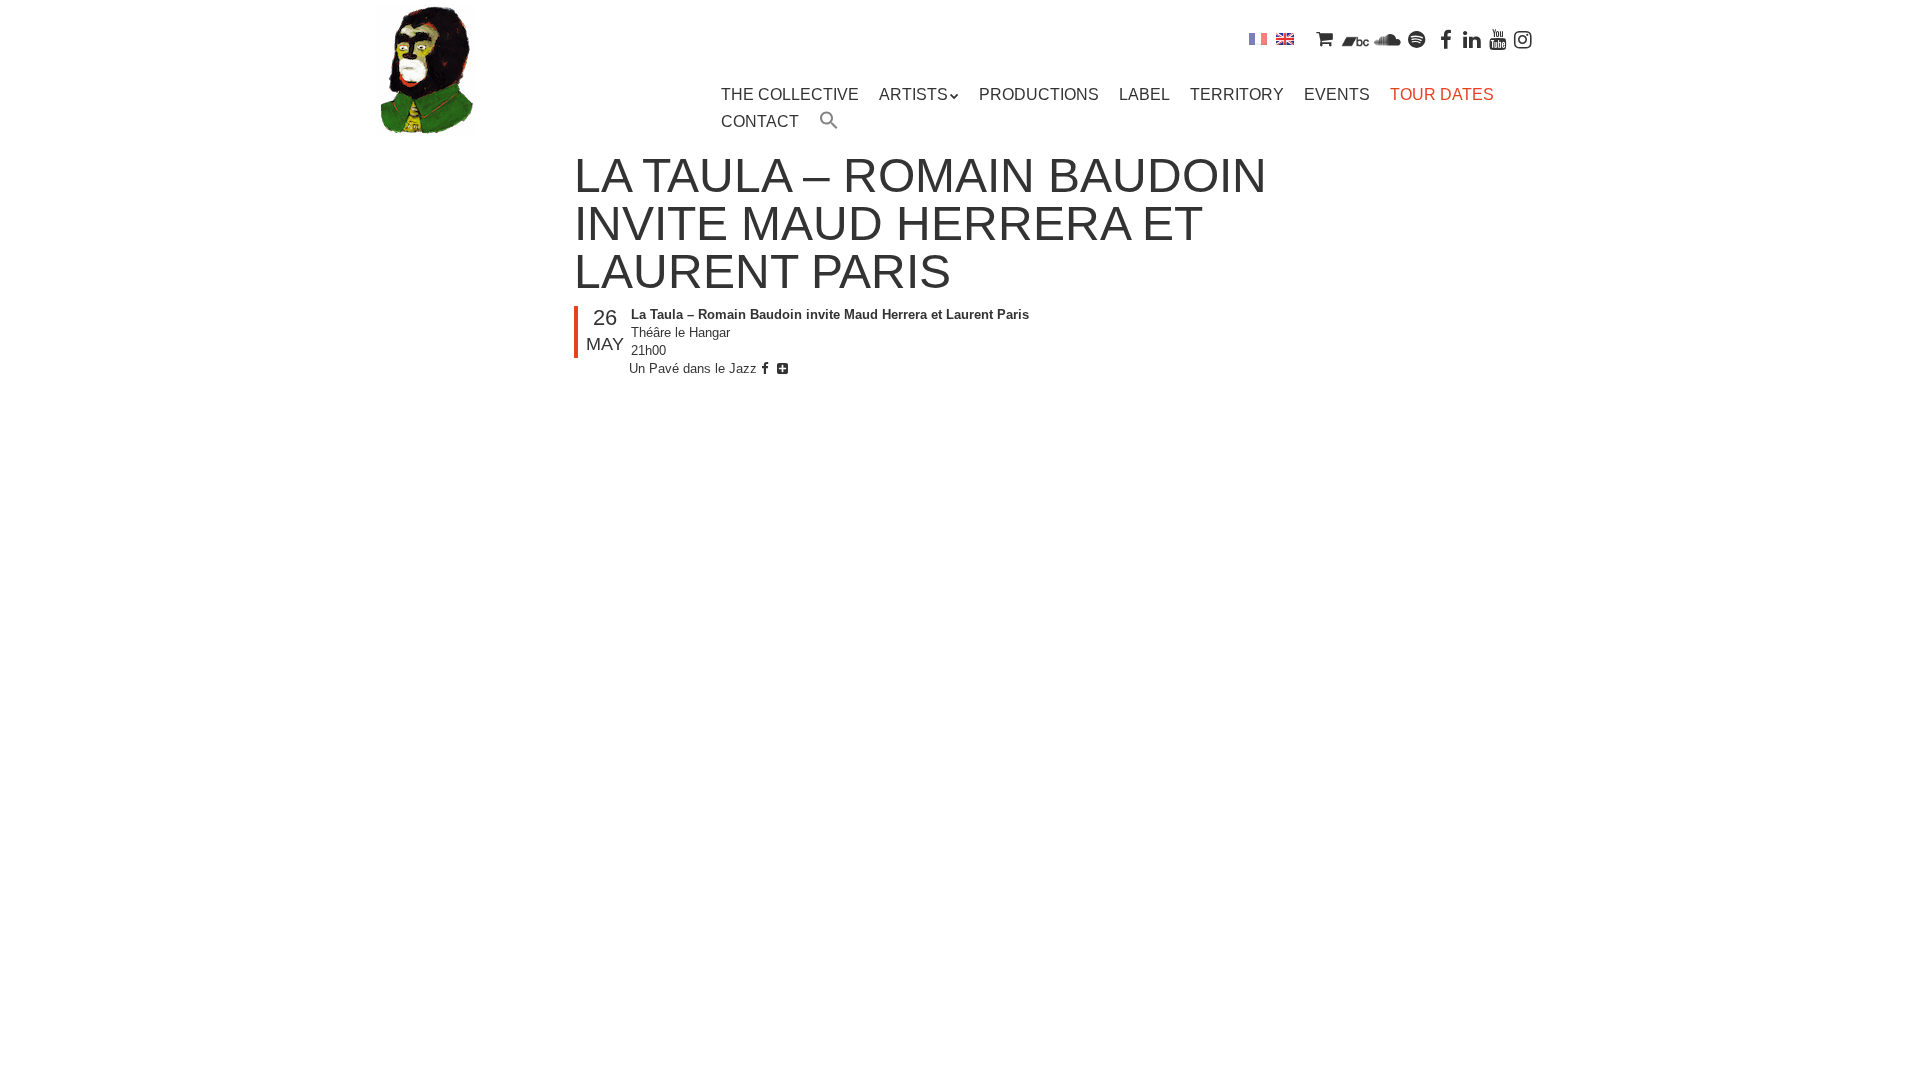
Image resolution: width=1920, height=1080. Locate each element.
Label (1144, 94)
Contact (760, 121)
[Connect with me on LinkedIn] (1472, 38)
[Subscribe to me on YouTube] (1498, 38)
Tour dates (1442, 94)
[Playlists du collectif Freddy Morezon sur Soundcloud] (1387, 38)
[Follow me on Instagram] (1523, 38)
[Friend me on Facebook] (1447, 38)
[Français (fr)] (1258, 38)
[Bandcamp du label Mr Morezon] (1355, 38)
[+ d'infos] (785, 368)
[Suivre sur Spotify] (1417, 38)
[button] (829, 123)
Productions (1039, 94)
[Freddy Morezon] (426, 100)
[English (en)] (1285, 38)
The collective (790, 94)
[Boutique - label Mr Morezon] (1324, 38)
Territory (1237, 94)
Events (1337, 94)
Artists (913, 94)
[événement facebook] (767, 368)
